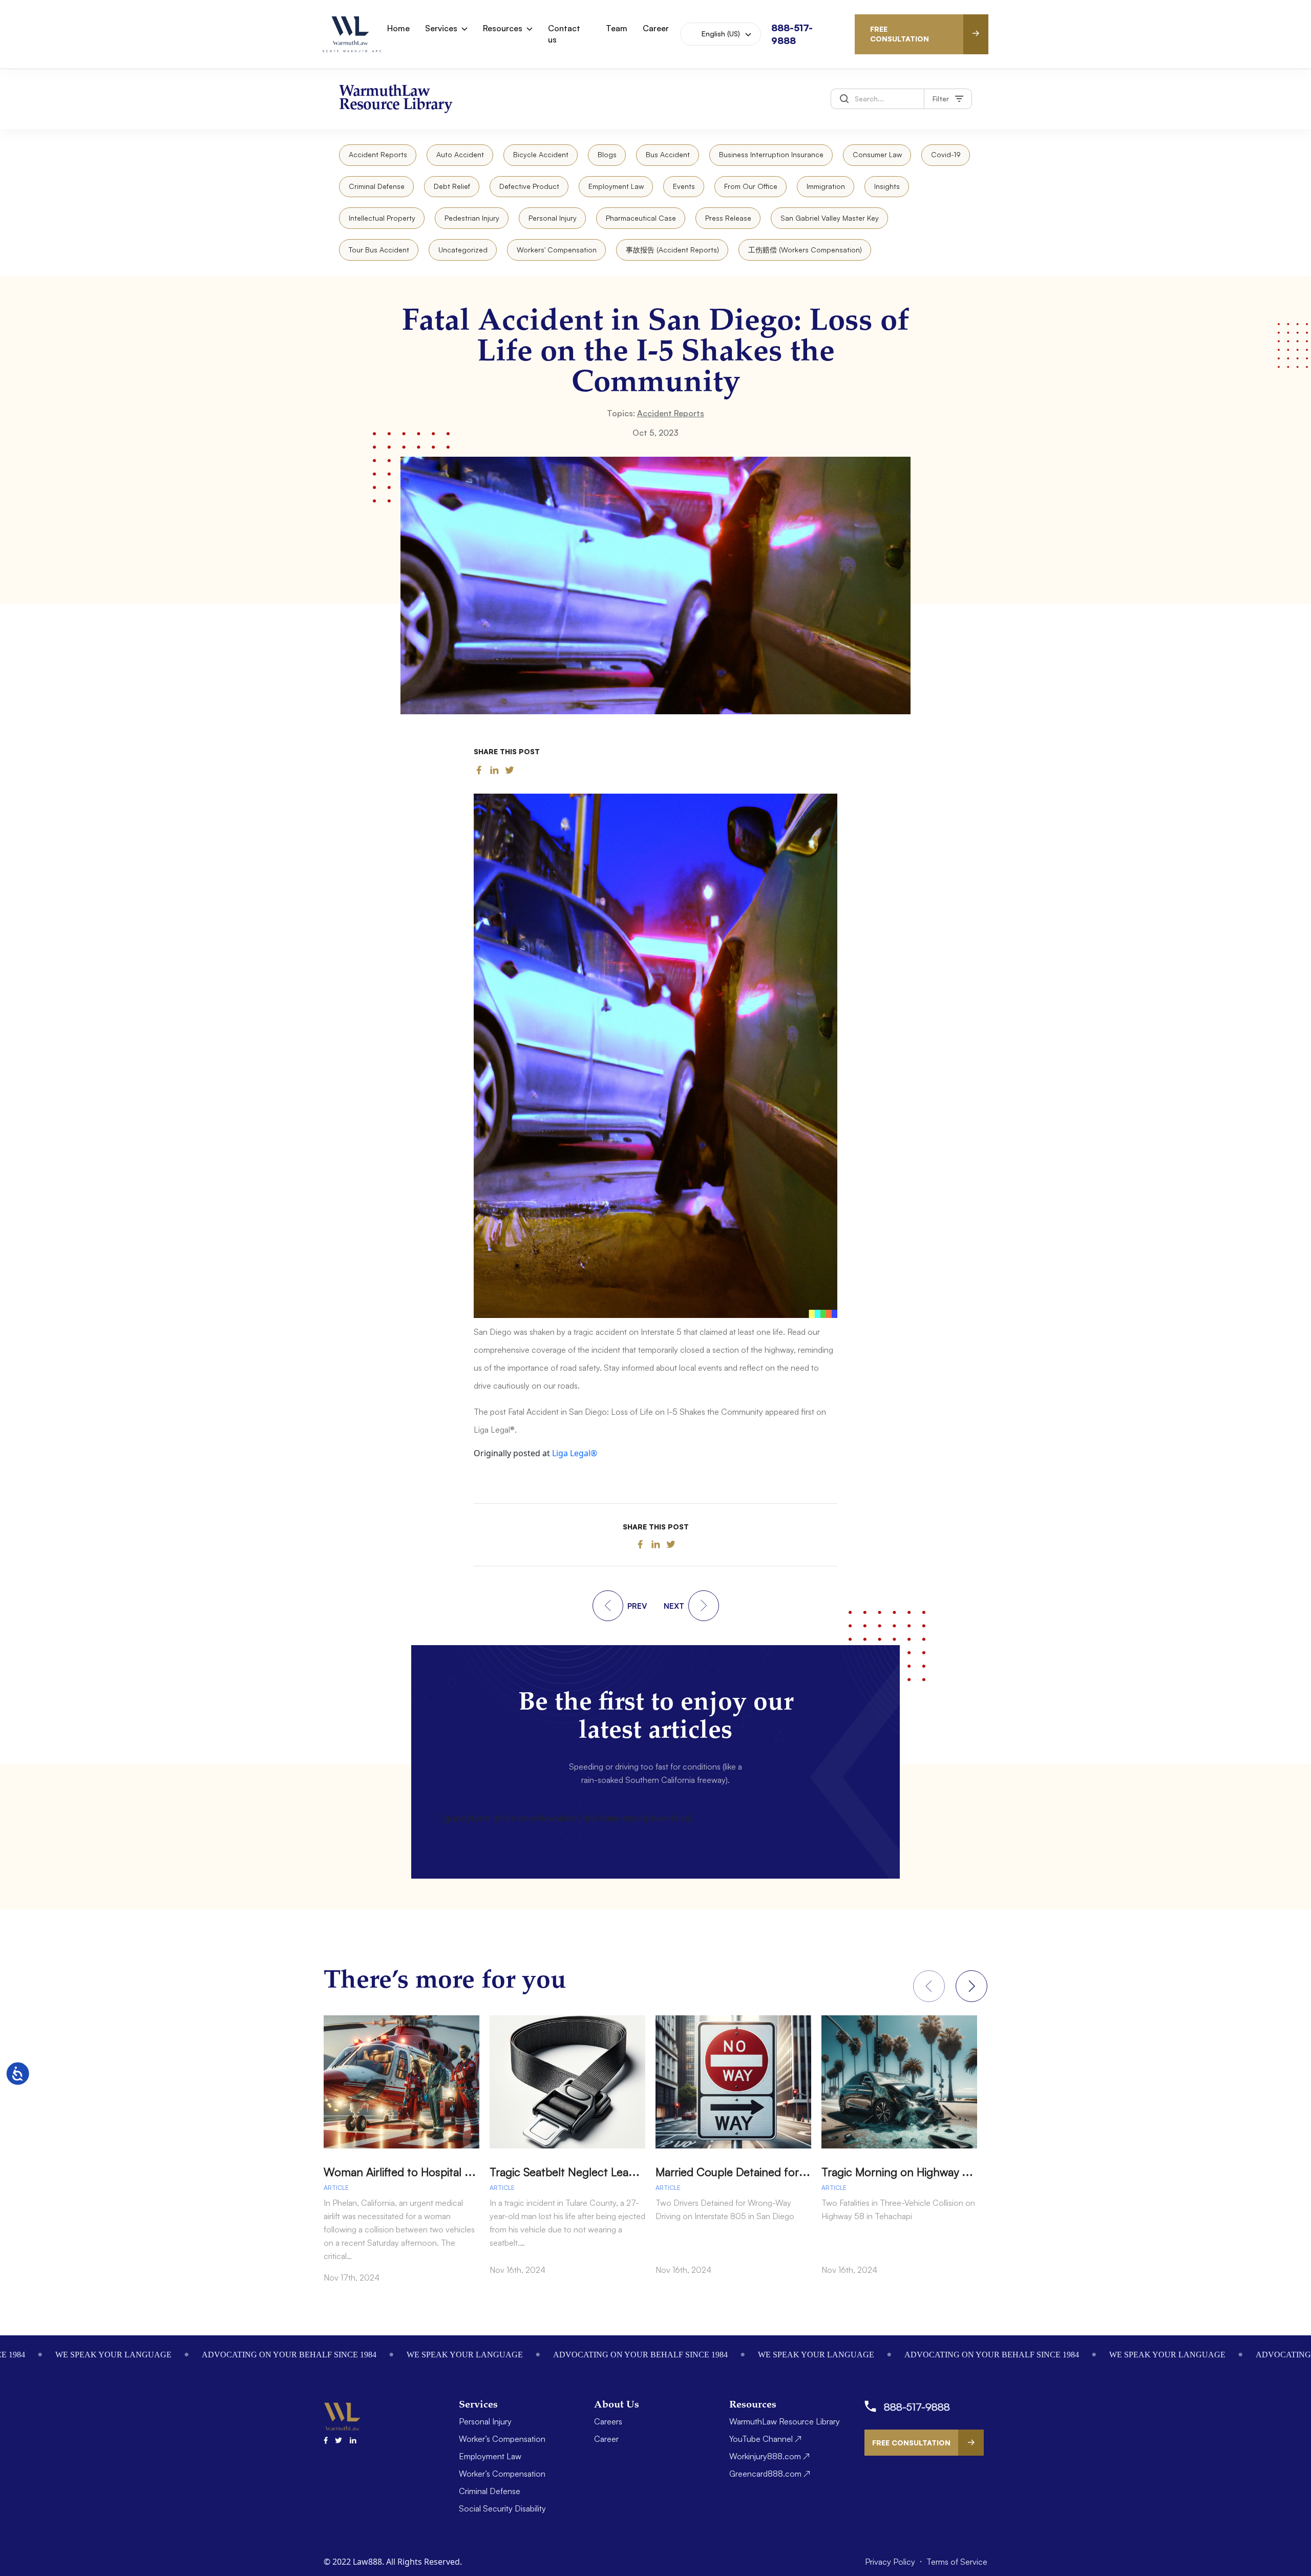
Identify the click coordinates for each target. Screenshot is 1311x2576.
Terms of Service (957, 2562)
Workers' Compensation (557, 250)
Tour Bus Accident (379, 250)
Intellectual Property (382, 218)
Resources (503, 28)
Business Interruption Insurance (771, 154)
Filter (941, 99)
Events (684, 186)
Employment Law (616, 186)
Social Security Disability (502, 2508)
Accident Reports (378, 154)
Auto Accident (460, 154)
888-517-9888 (917, 2407)
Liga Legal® (575, 1453)
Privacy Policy (891, 2562)
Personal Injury (553, 218)
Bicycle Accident (541, 154)
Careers (608, 2421)
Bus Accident (668, 154)
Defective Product (529, 186)
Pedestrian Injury (472, 218)
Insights (887, 186)
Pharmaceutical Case (641, 218)
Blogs (607, 154)
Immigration (826, 186)
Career (656, 28)
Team (617, 28)
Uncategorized (463, 250)
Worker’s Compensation (502, 2439)
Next (971, 1986)
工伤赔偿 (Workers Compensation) (805, 250)
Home (398, 28)
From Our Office (751, 186)
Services (441, 28)
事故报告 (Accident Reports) (672, 250)
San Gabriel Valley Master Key (830, 218)
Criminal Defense (377, 186)
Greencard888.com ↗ (770, 2474)
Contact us (564, 34)
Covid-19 (946, 154)
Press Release (728, 218)
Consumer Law (877, 154)
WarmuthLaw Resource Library (785, 2421)
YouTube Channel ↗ (765, 2439)
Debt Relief (452, 186)
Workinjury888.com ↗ (769, 2456)
